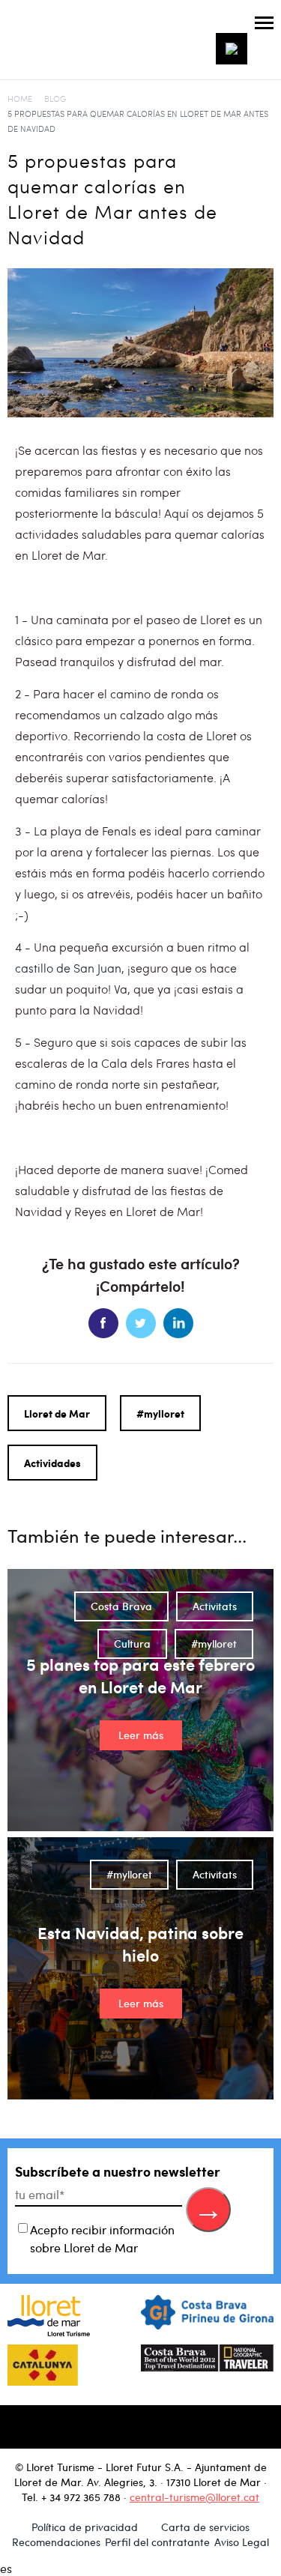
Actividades (52, 1463)
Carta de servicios (205, 2527)
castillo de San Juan (68, 968)
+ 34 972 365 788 (81, 2497)
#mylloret (160, 1413)
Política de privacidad (85, 2527)
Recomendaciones (56, 2542)
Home (20, 99)
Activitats (215, 1606)
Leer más (141, 1735)
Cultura (132, 1644)
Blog (55, 99)
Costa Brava (121, 1606)
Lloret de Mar (57, 1413)
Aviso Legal (242, 2542)
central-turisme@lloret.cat (194, 2497)
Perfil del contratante (157, 2542)
